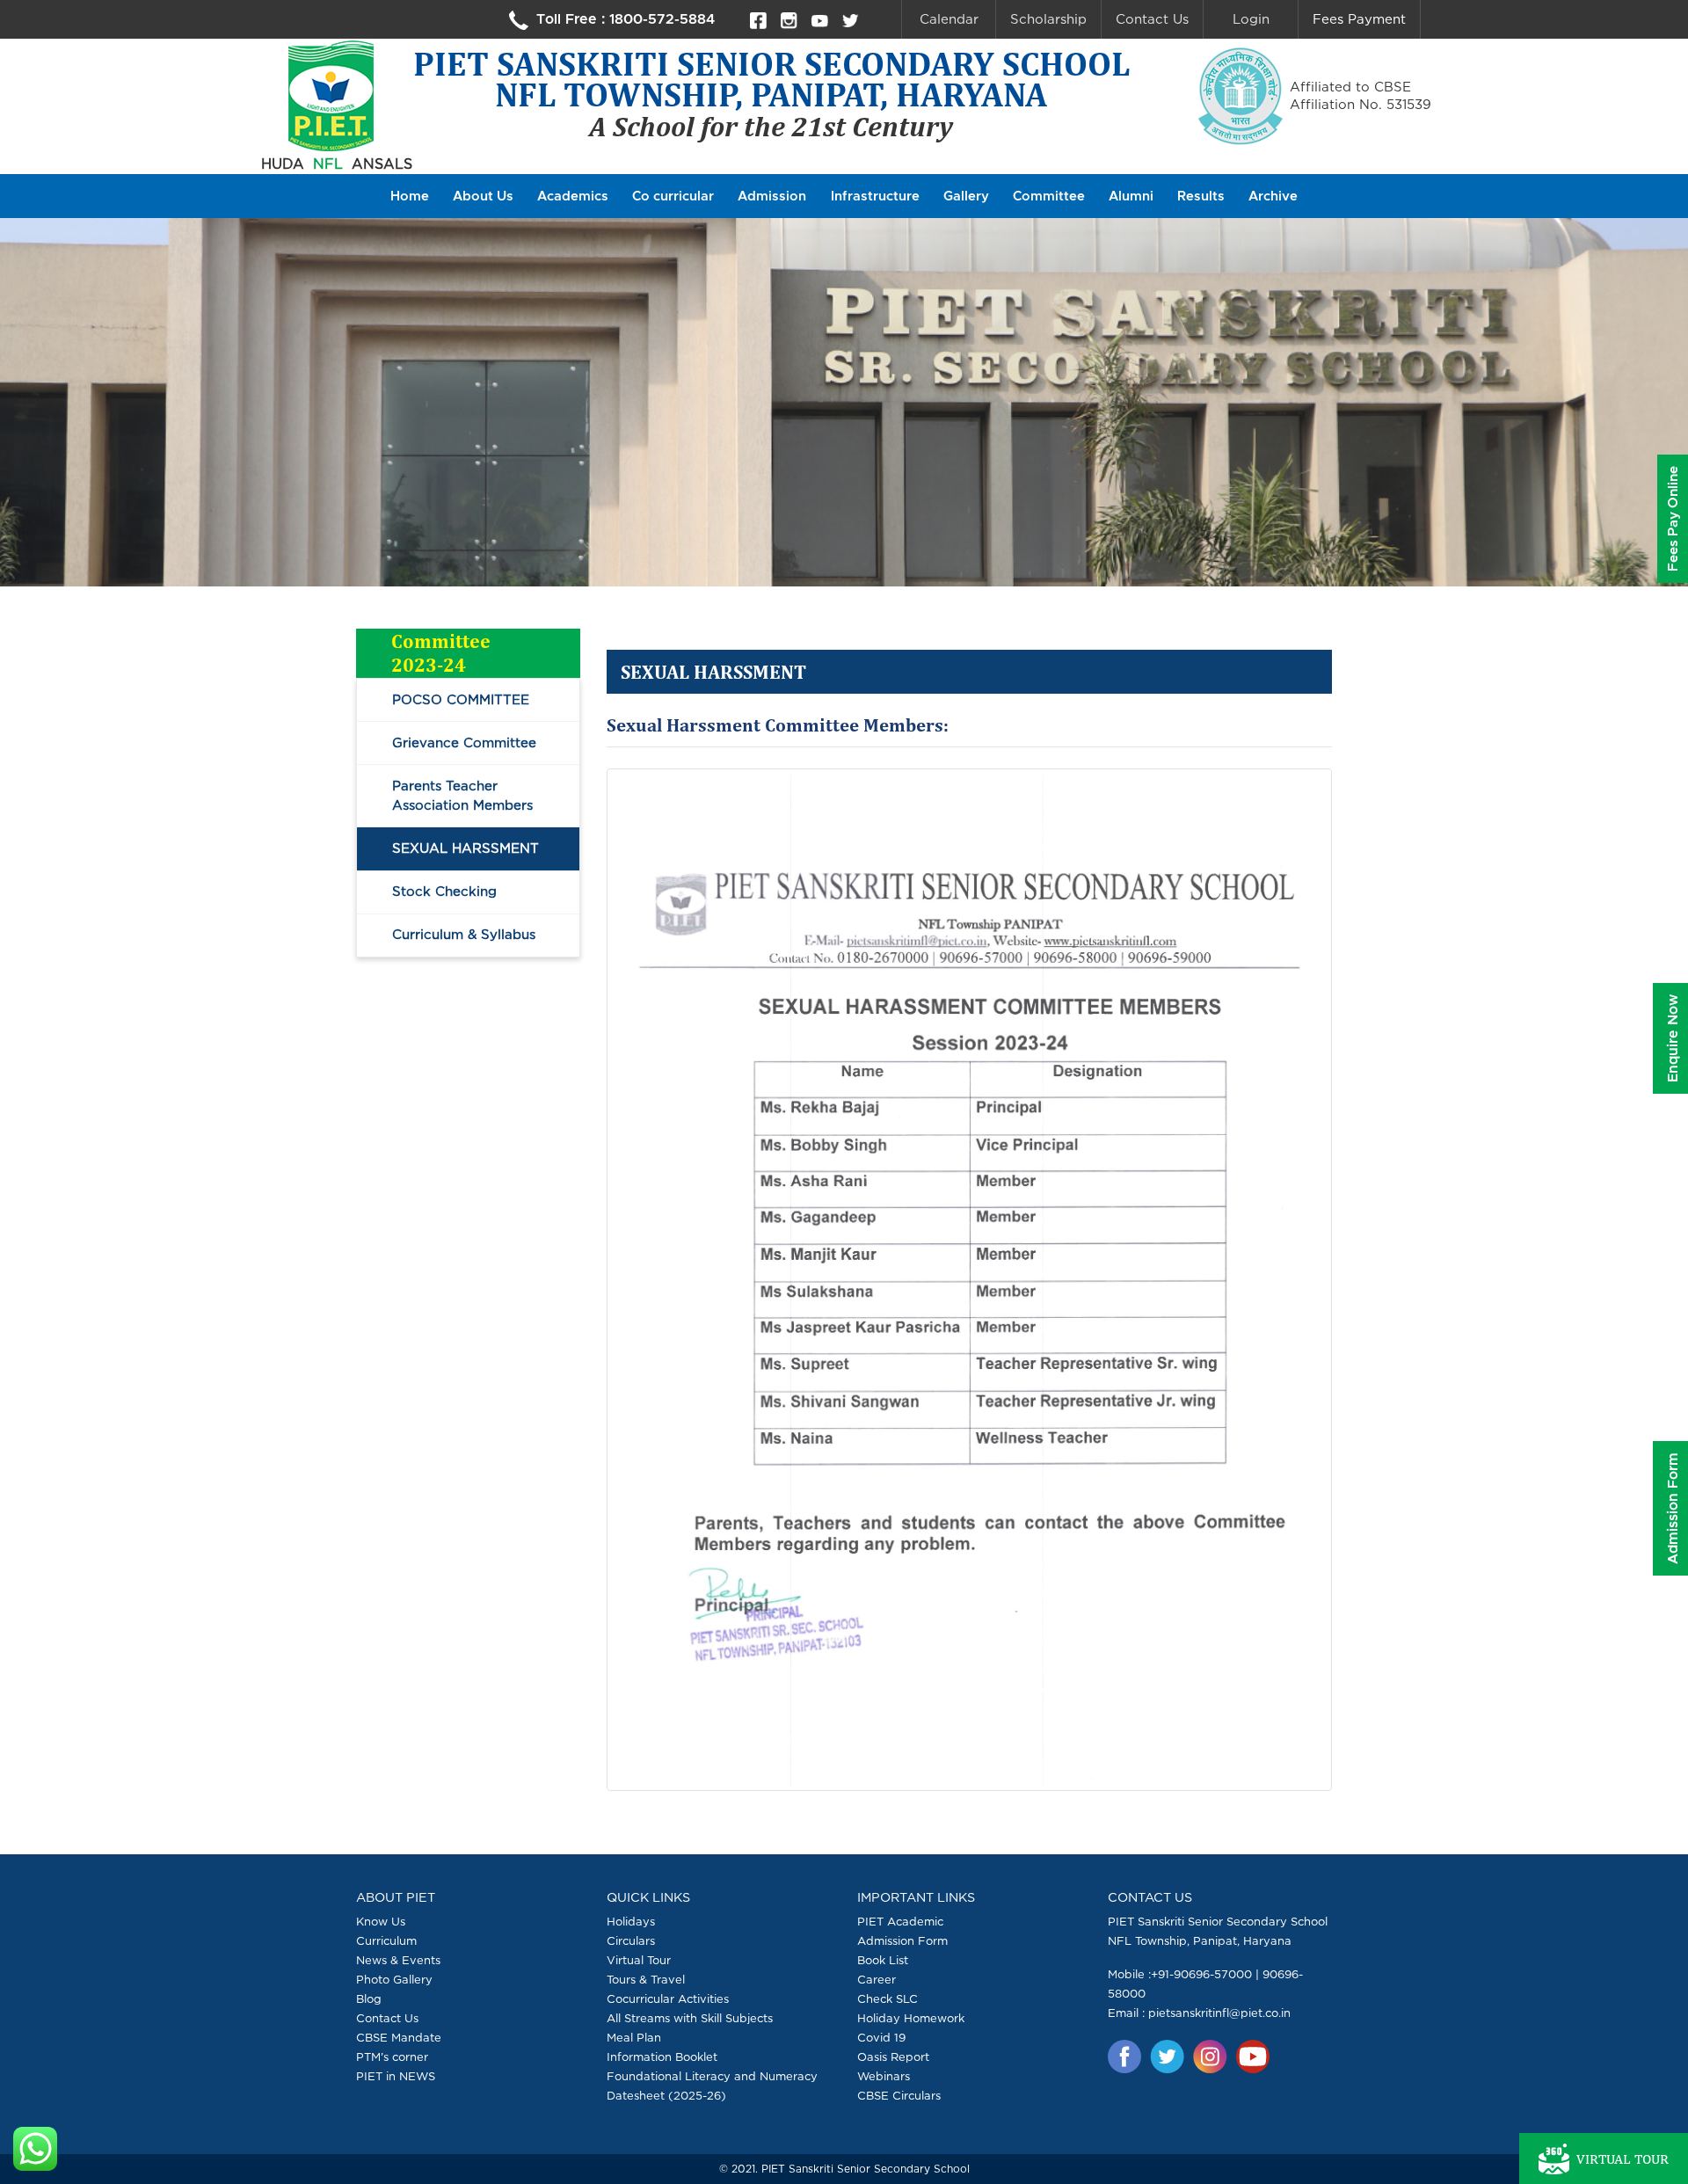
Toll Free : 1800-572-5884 (623, 19)
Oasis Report (893, 2057)
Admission (772, 197)
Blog (369, 1998)
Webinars (884, 2076)
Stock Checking (444, 891)
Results (1201, 197)
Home (410, 197)
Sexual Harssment (466, 848)
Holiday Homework (911, 2018)
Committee (1049, 197)
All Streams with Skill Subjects (690, 2018)
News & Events (398, 1960)
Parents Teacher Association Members (462, 796)
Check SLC (888, 1998)
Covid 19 (881, 2037)
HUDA (283, 164)
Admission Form (902, 1940)
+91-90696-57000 (1201, 1974)
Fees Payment (1359, 19)
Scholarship (1048, 19)
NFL (328, 164)
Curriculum (386, 1940)
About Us (483, 197)
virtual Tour (1623, 2159)
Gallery (966, 197)
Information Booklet (662, 2057)
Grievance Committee (464, 743)
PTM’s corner (392, 2057)
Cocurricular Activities (668, 1998)
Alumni (1131, 197)
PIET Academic (900, 1921)
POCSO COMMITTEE (461, 699)
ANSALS (382, 164)
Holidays (631, 1921)
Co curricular (673, 197)
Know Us (381, 1921)
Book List (883, 1960)
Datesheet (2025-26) (666, 2095)
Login (1251, 19)
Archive (1273, 197)
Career (877, 1979)
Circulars (631, 1940)
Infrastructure (875, 197)
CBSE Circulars (899, 2095)
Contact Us (1152, 19)
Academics (573, 197)
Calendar (949, 19)
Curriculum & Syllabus (464, 934)
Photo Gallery (394, 1979)
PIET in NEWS (396, 2076)
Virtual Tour (639, 1960)
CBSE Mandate (399, 2037)
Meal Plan (634, 2037)
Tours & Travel (646, 1979)
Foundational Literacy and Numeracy (712, 2076)
